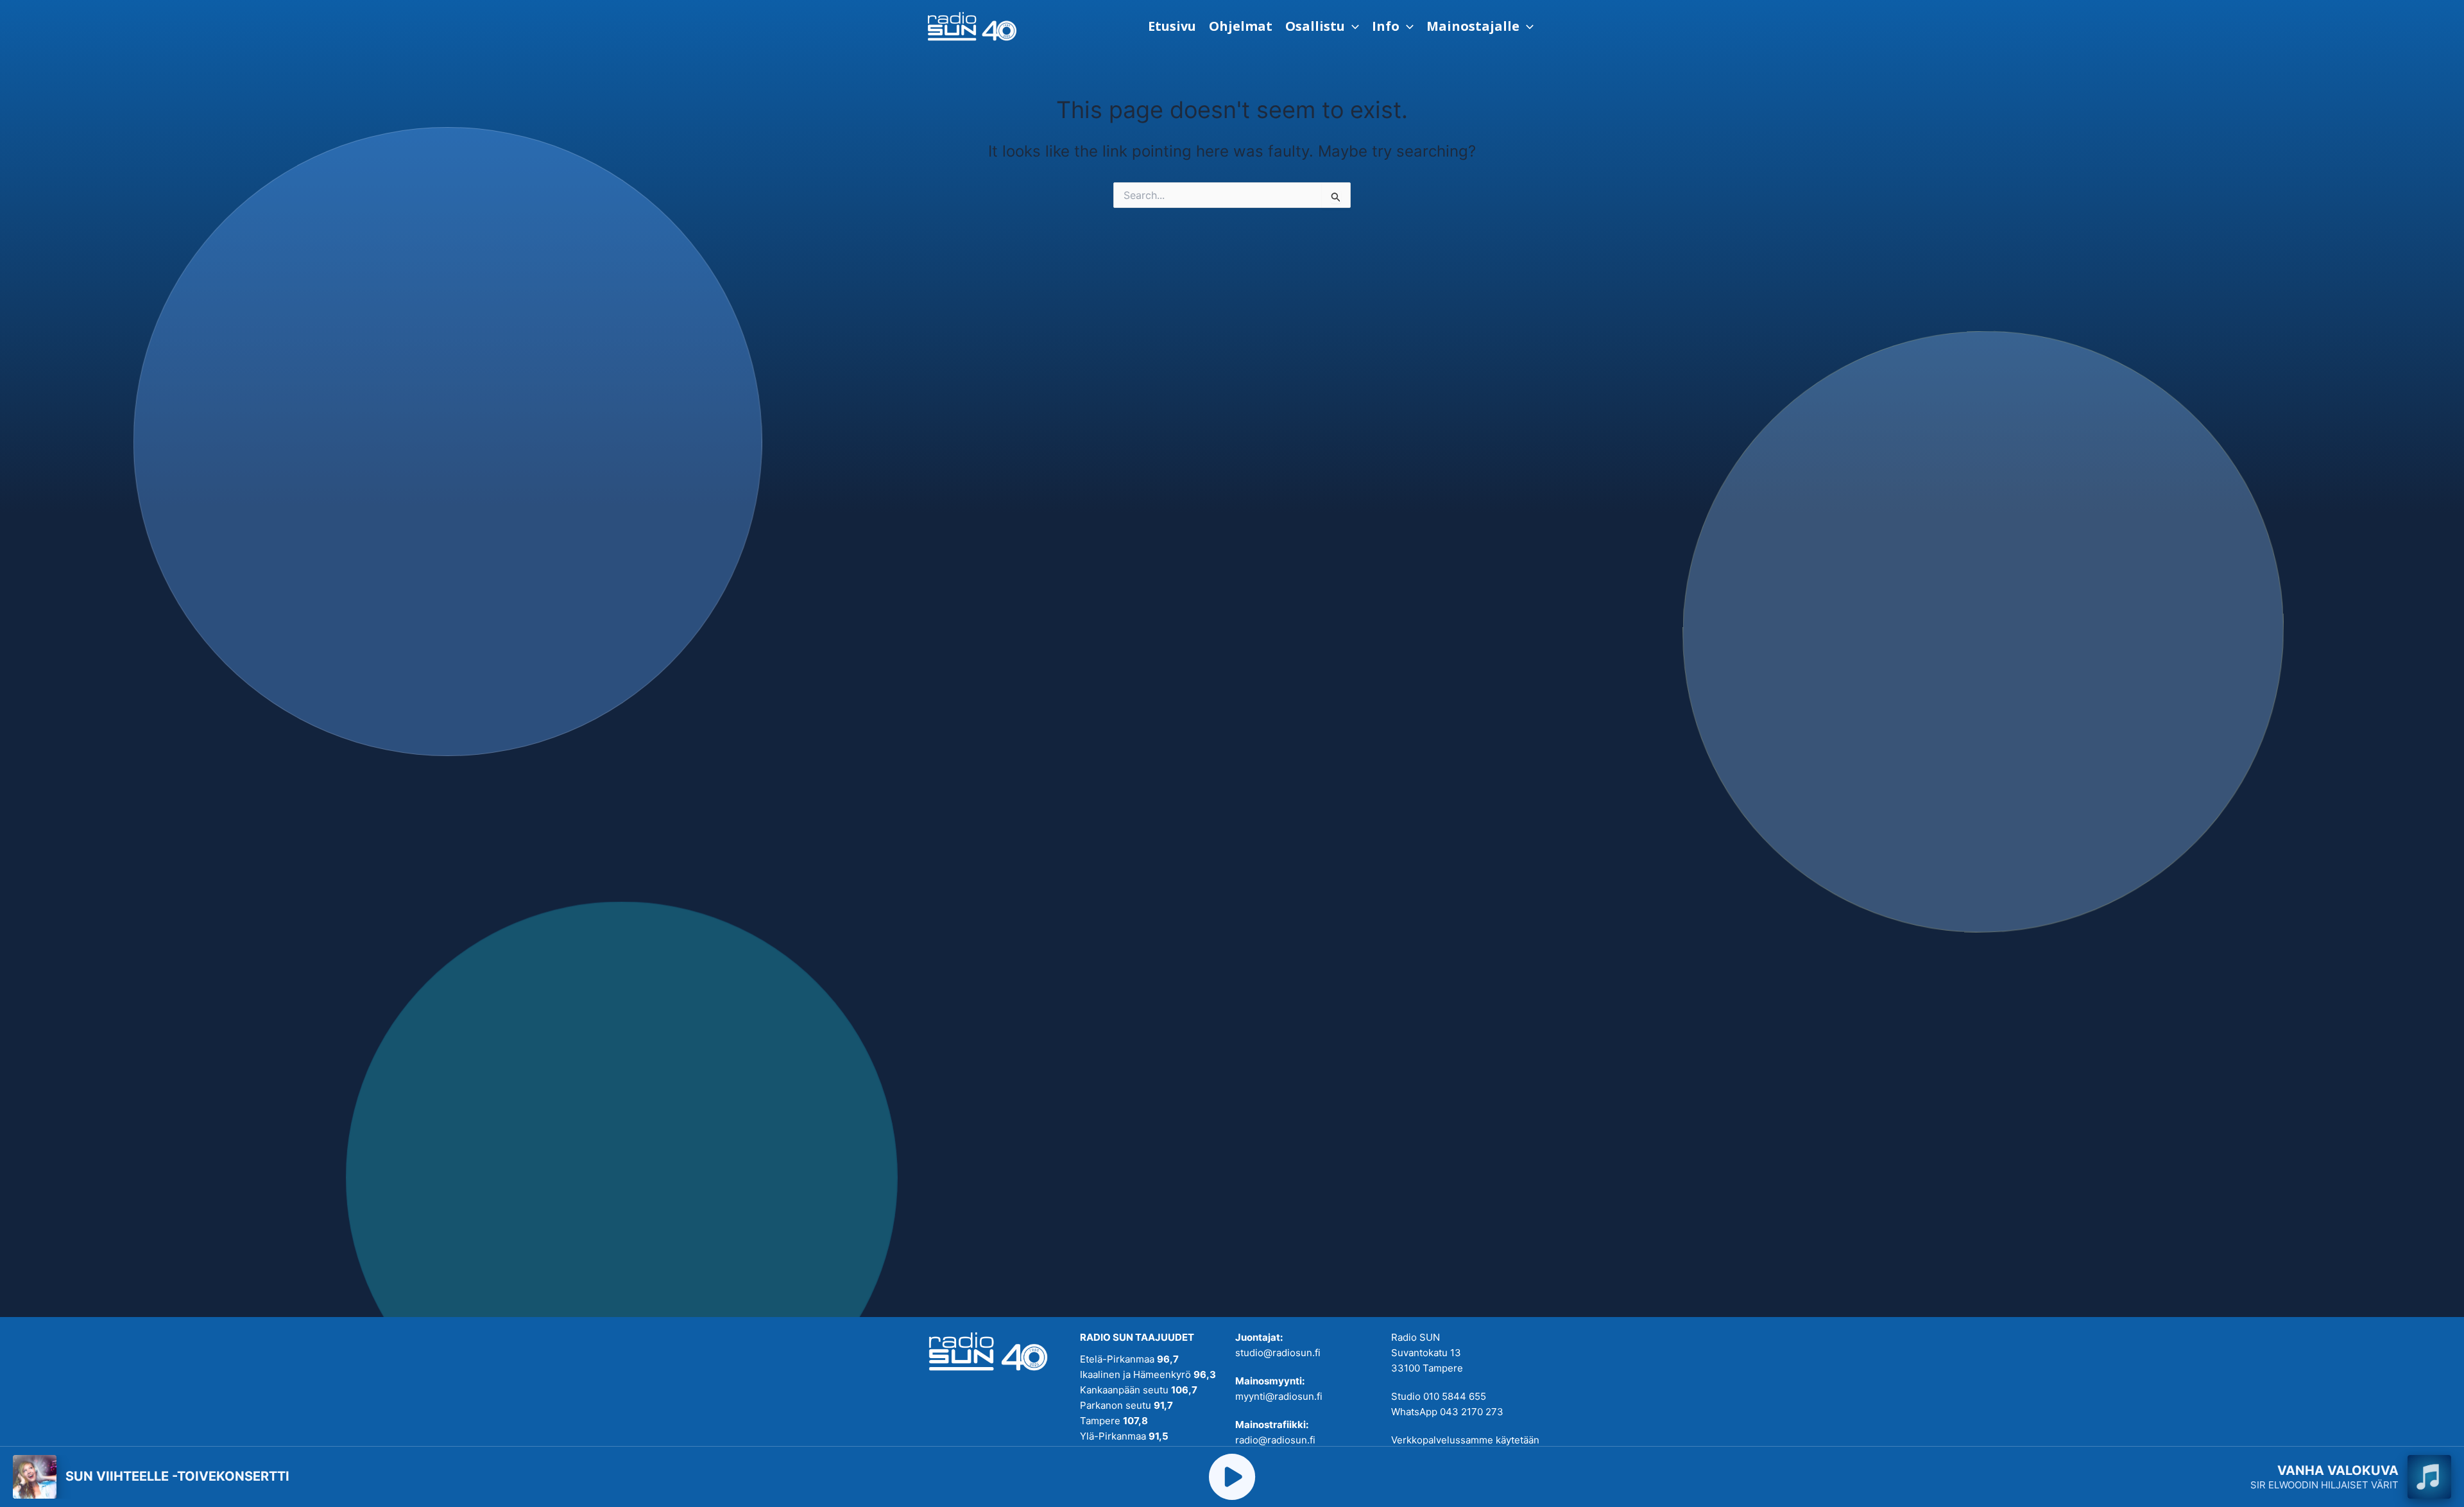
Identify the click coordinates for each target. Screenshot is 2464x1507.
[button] (1322, 26)
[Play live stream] (1232, 1477)
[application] (1352, 26)
